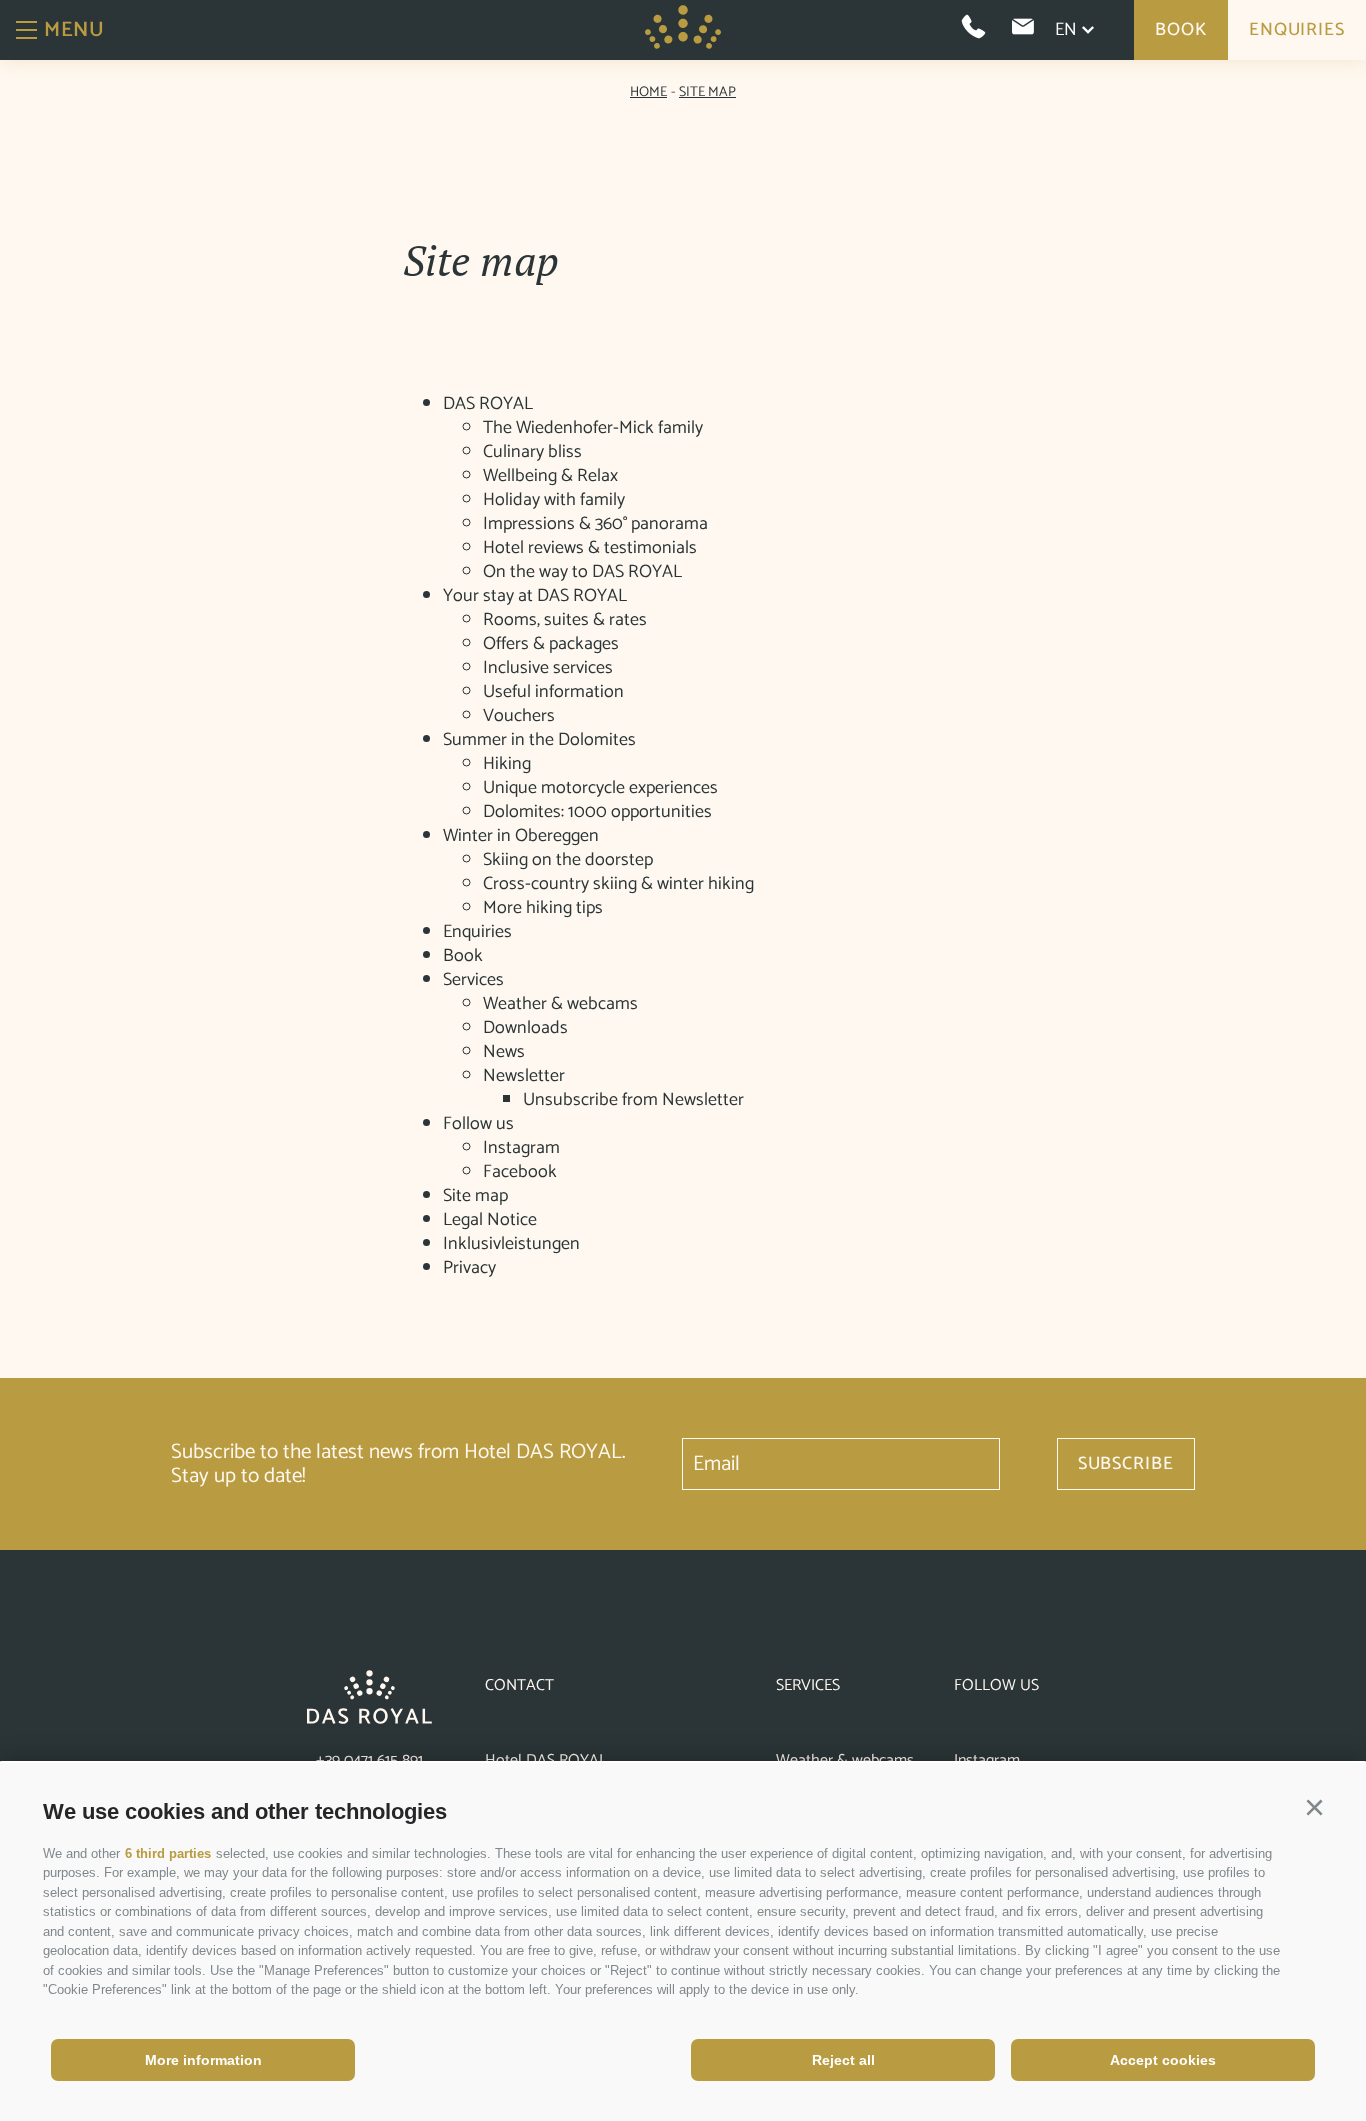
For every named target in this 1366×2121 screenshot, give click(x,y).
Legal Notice (490, 1220)
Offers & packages (551, 644)
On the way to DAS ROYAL (582, 572)
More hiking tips (543, 908)
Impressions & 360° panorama (595, 524)
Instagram (521, 1148)
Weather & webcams (560, 1004)
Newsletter (524, 1076)
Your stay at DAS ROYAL (535, 596)
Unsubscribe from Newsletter (633, 1100)
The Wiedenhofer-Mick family (593, 428)
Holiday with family (554, 500)
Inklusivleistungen (511, 1244)
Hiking (507, 764)
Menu (74, 30)
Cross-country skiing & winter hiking (618, 884)
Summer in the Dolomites (539, 740)
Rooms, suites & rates (565, 620)
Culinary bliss (532, 452)
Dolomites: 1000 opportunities (597, 812)
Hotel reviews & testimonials (590, 548)
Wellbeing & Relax (550, 476)
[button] (1314, 1808)
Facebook (520, 1172)
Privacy (469, 1268)
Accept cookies (1163, 2060)
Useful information (553, 692)
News (504, 1052)
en (1066, 30)
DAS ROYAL (488, 404)
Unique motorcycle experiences (600, 788)
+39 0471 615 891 (369, 1760)
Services (473, 980)
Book (1181, 30)
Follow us (478, 1124)
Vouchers (519, 716)
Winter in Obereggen (521, 836)
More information (203, 2060)
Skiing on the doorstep (568, 860)
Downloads (525, 1028)
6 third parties (168, 1853)
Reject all (843, 2060)
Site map (475, 1196)
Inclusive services (548, 668)
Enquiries (1297, 30)
